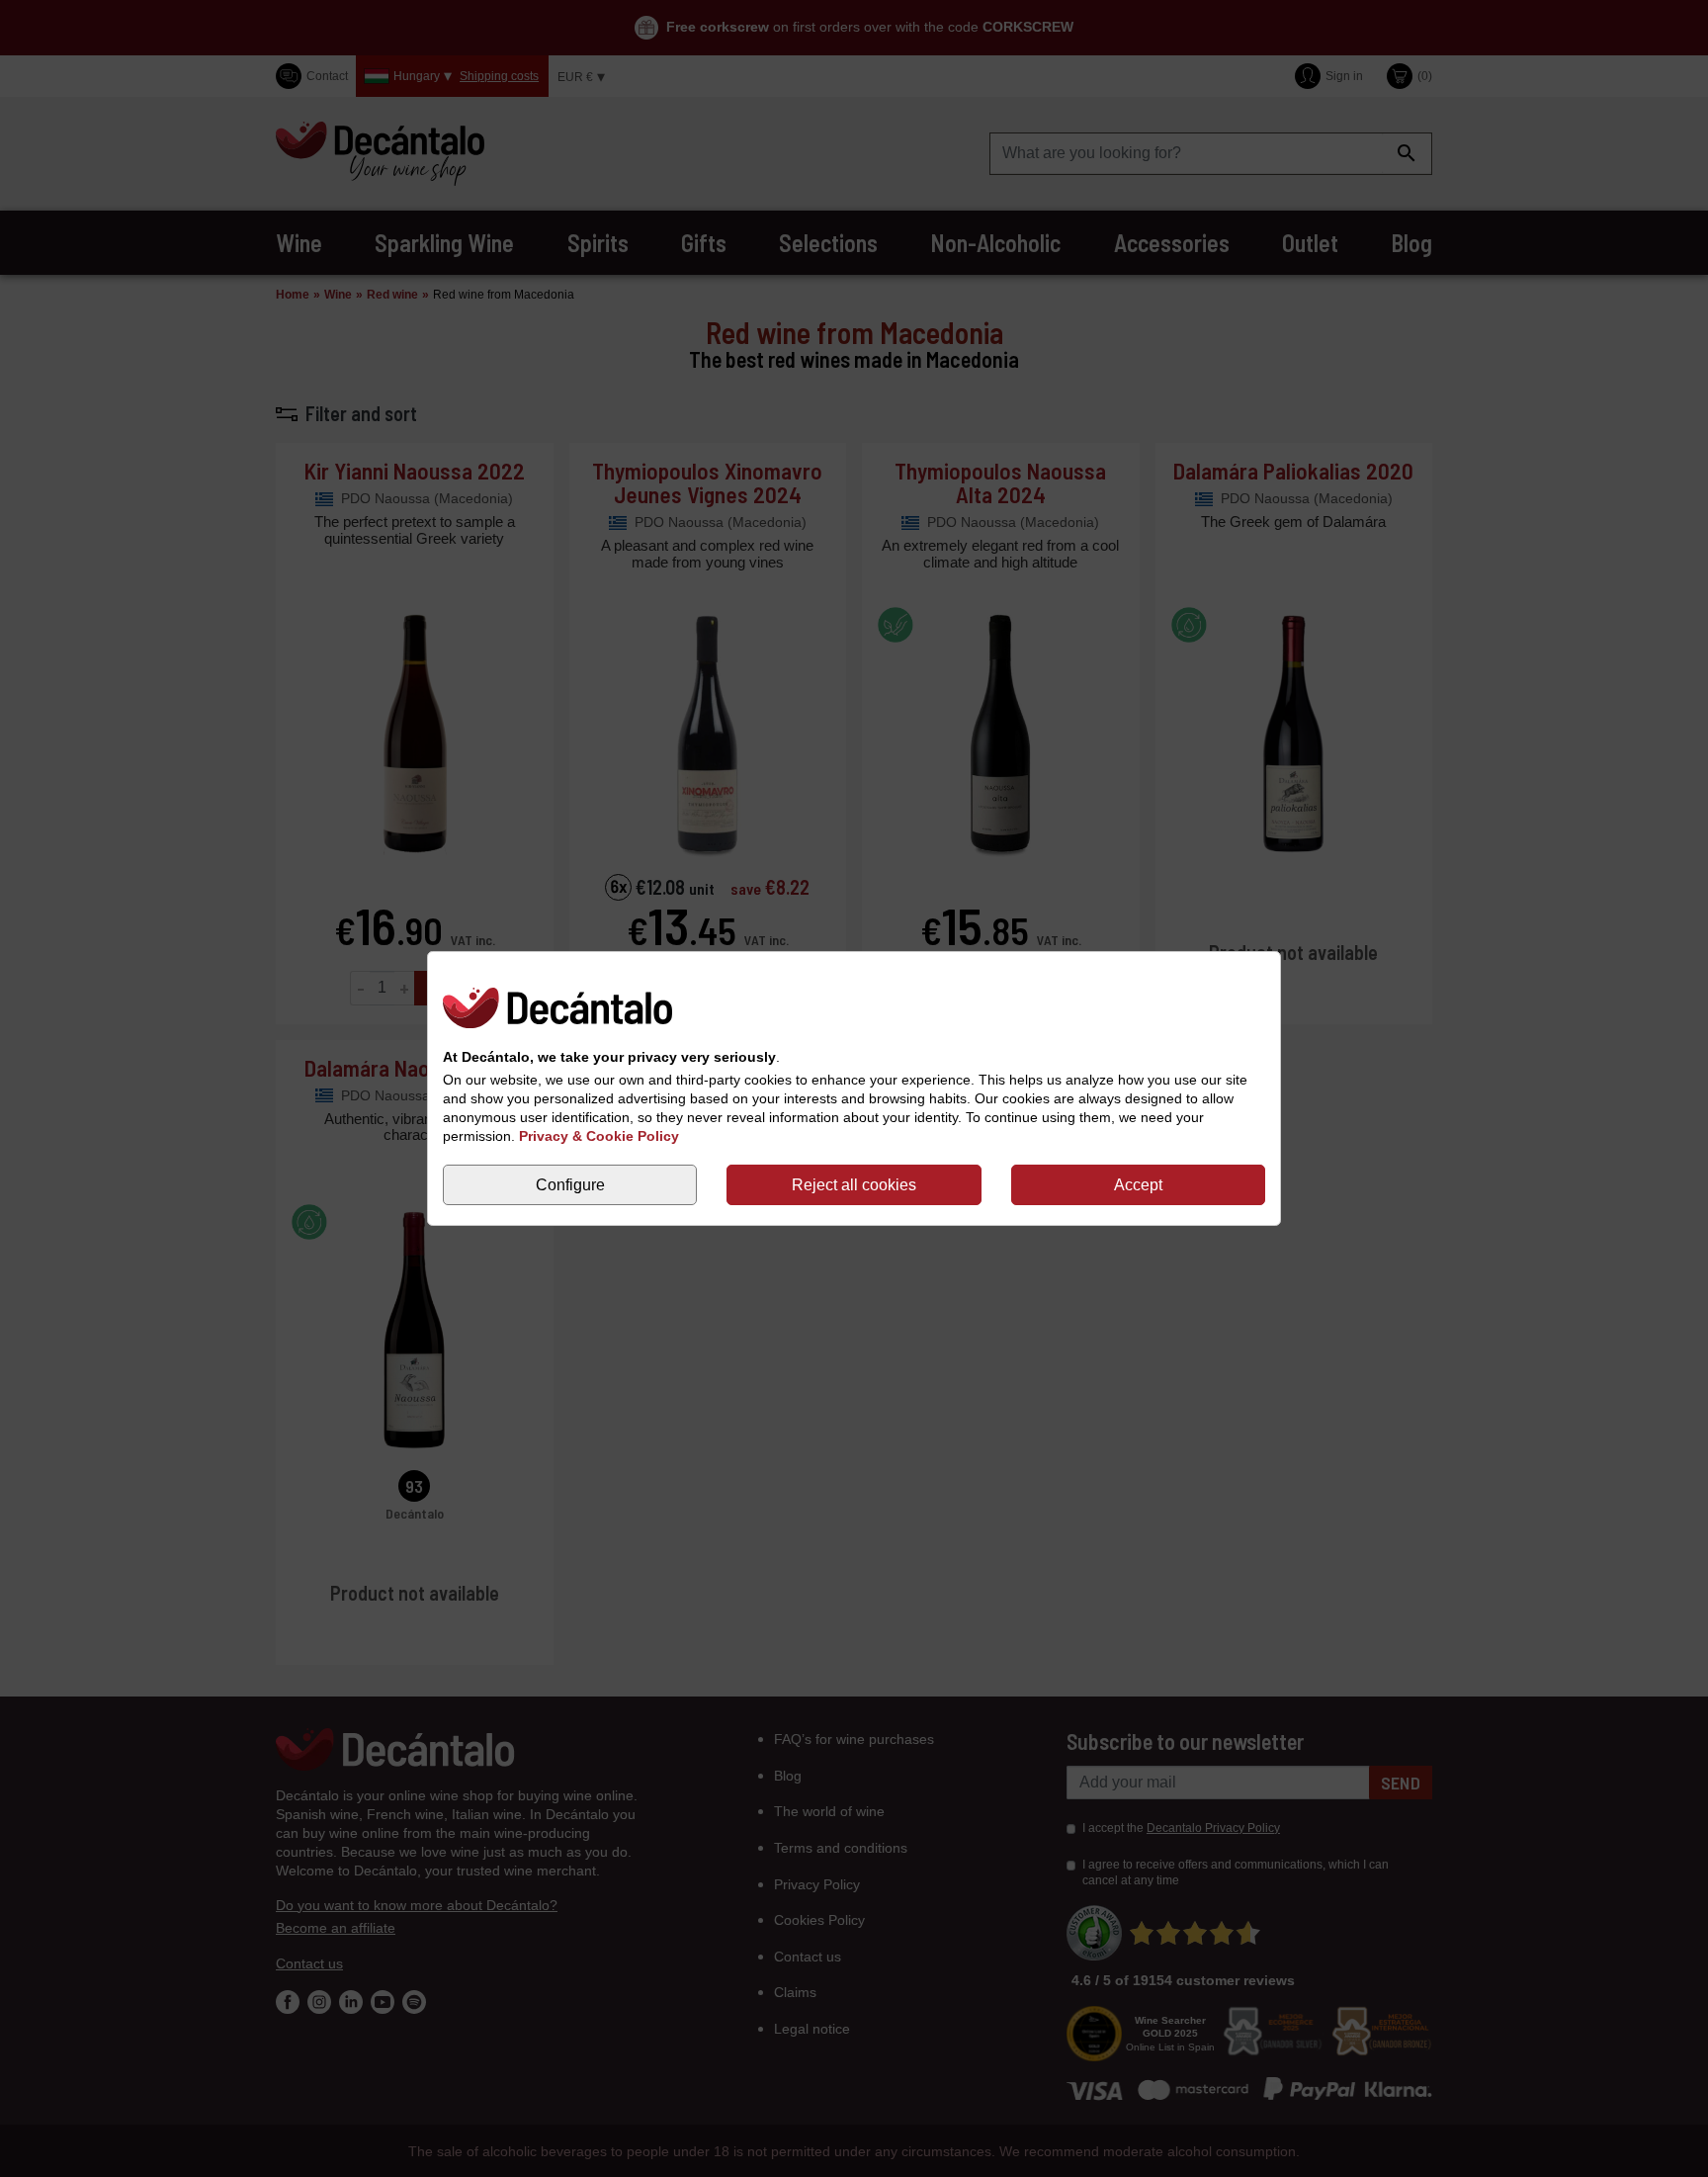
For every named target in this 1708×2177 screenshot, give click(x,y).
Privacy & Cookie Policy (599, 1136)
